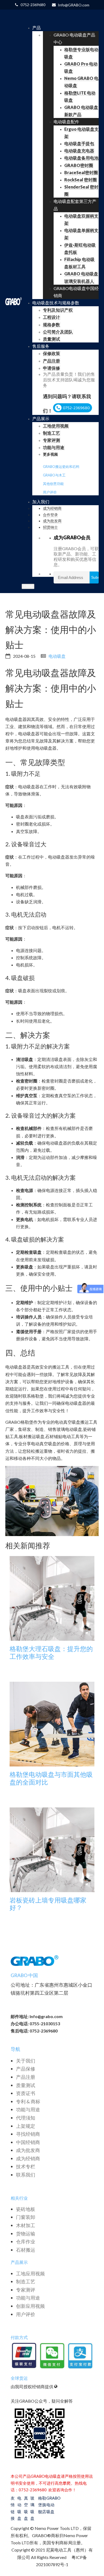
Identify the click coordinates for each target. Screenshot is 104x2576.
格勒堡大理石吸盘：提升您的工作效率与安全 (51, 1653)
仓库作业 (26, 2242)
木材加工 (26, 2225)
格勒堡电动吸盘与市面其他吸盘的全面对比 (51, 1778)
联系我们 (26, 2175)
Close (28, 586)
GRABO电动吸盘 (51, 2505)
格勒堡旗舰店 (42, 2505)
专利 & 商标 (28, 2101)
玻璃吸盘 (32, 2508)
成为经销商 (28, 2158)
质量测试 (26, 2085)
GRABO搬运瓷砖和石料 (61, 467)
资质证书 (26, 2093)
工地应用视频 (30, 2273)
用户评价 (50, 492)
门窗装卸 (26, 2217)
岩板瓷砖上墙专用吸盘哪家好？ (48, 1904)
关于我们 (26, 2061)
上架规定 (26, 2126)
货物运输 (26, 2234)
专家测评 (26, 2290)
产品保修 (26, 2069)
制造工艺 (26, 2281)
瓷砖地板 (26, 2209)
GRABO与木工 (54, 475)
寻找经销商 (28, 2134)
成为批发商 (28, 2150)
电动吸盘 (57, 656)
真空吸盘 (26, 2508)
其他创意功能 (53, 484)
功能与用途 (28, 2109)
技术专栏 (26, 2166)
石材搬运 (26, 2250)
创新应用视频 (30, 2306)
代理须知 (26, 2118)
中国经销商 (28, 2142)
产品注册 (26, 2077)
